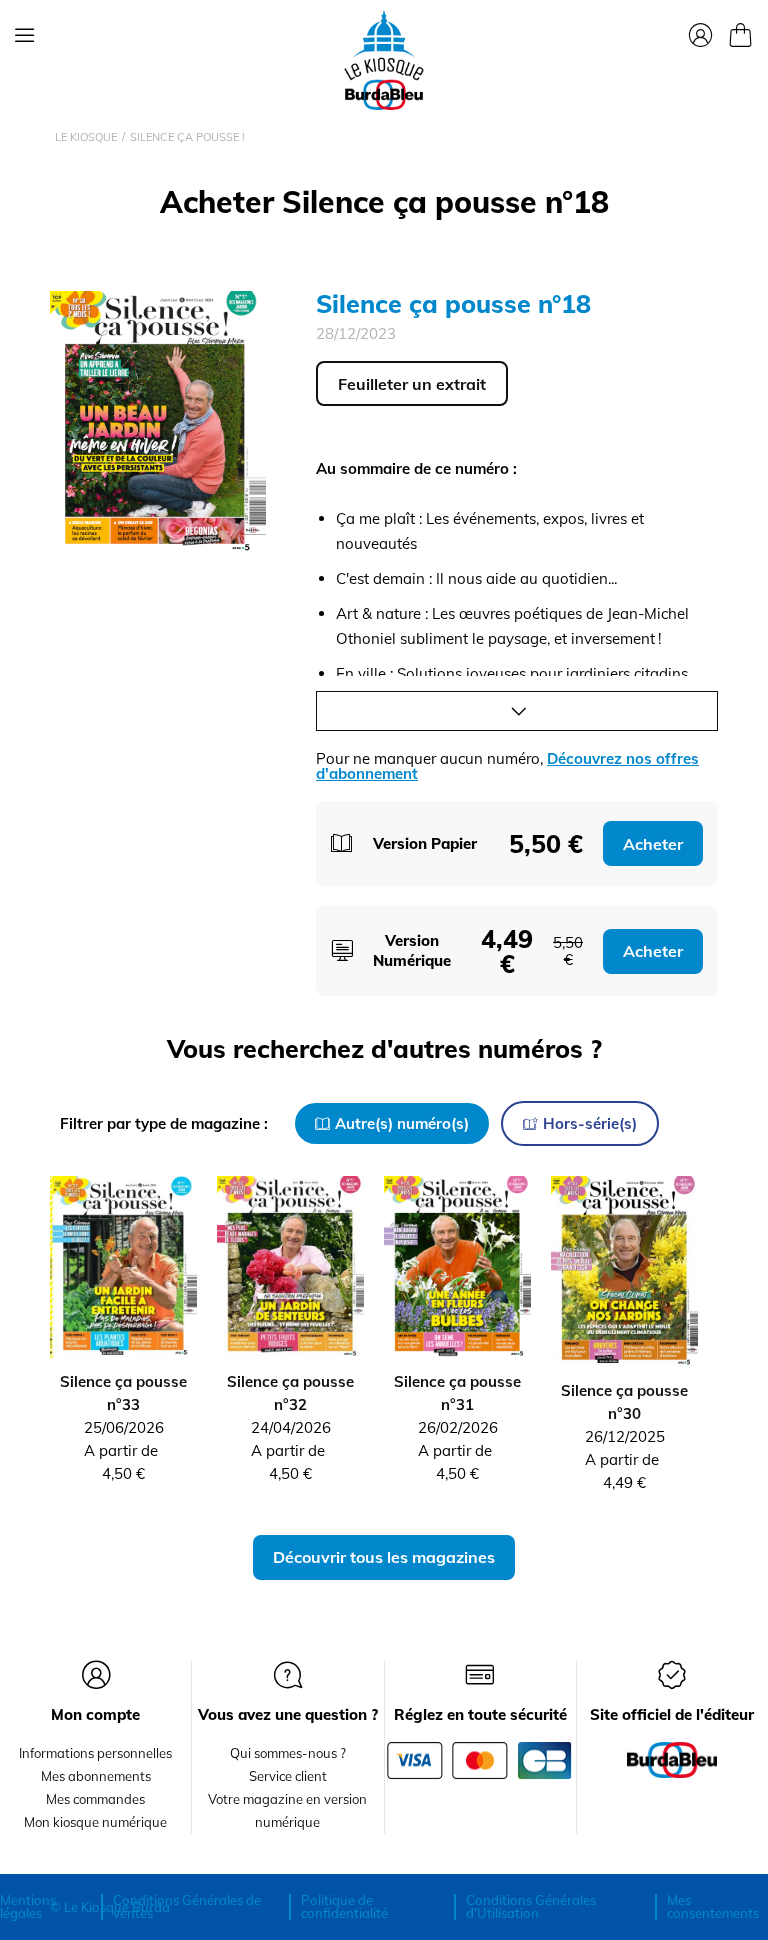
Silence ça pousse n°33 (123, 1393)
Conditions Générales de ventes (187, 1906)
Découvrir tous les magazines (384, 1557)
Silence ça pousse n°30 (624, 1402)
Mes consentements (713, 1906)
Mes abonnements (96, 1776)
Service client (288, 1776)
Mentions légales (28, 1906)
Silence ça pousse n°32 (290, 1393)
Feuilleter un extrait (412, 384)
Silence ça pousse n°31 (457, 1393)
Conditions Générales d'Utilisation (531, 1906)
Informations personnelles (95, 1753)
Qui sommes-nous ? (288, 1753)
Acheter (653, 844)
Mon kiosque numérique (95, 1822)
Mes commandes (95, 1799)
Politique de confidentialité (344, 1906)
